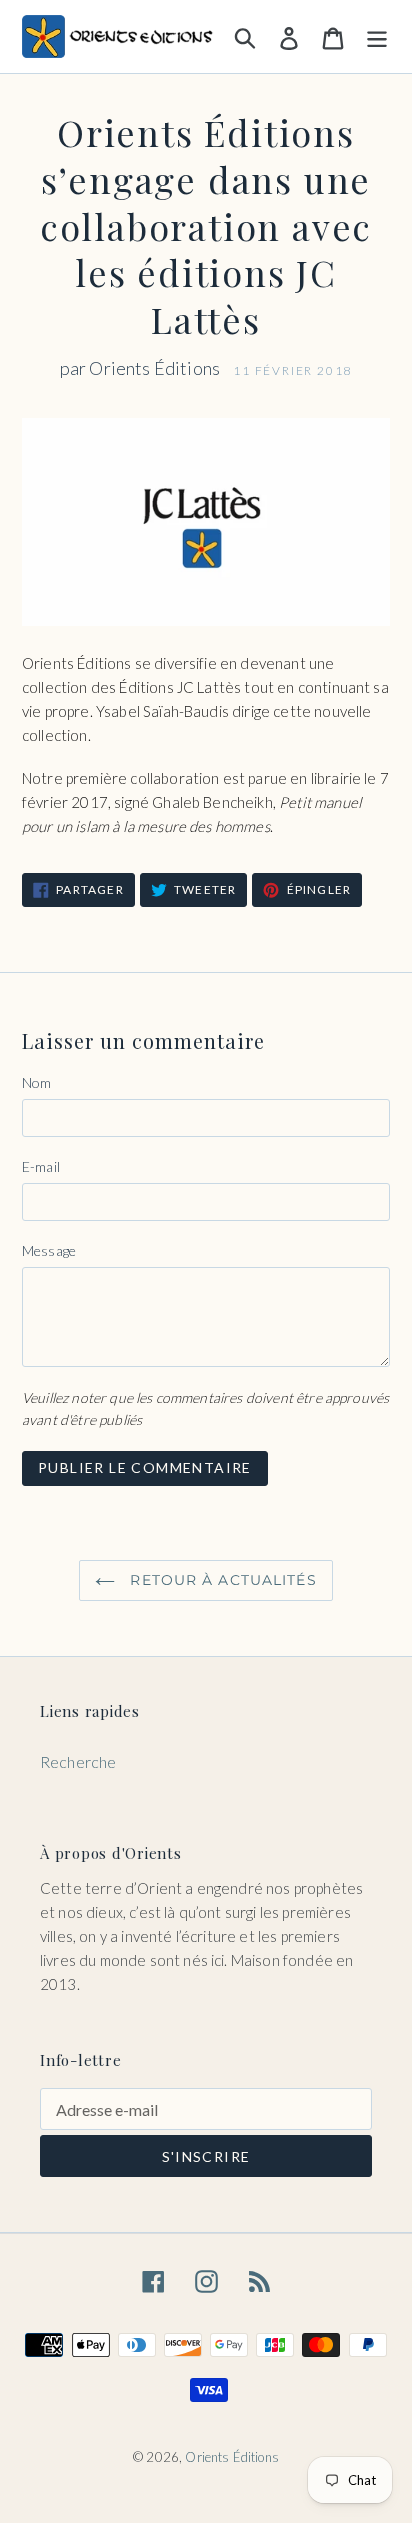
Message (49, 1250)
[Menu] (377, 36)
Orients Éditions (232, 2457)
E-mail (41, 1166)
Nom (36, 1082)
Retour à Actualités (220, 1580)
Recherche (78, 1761)
